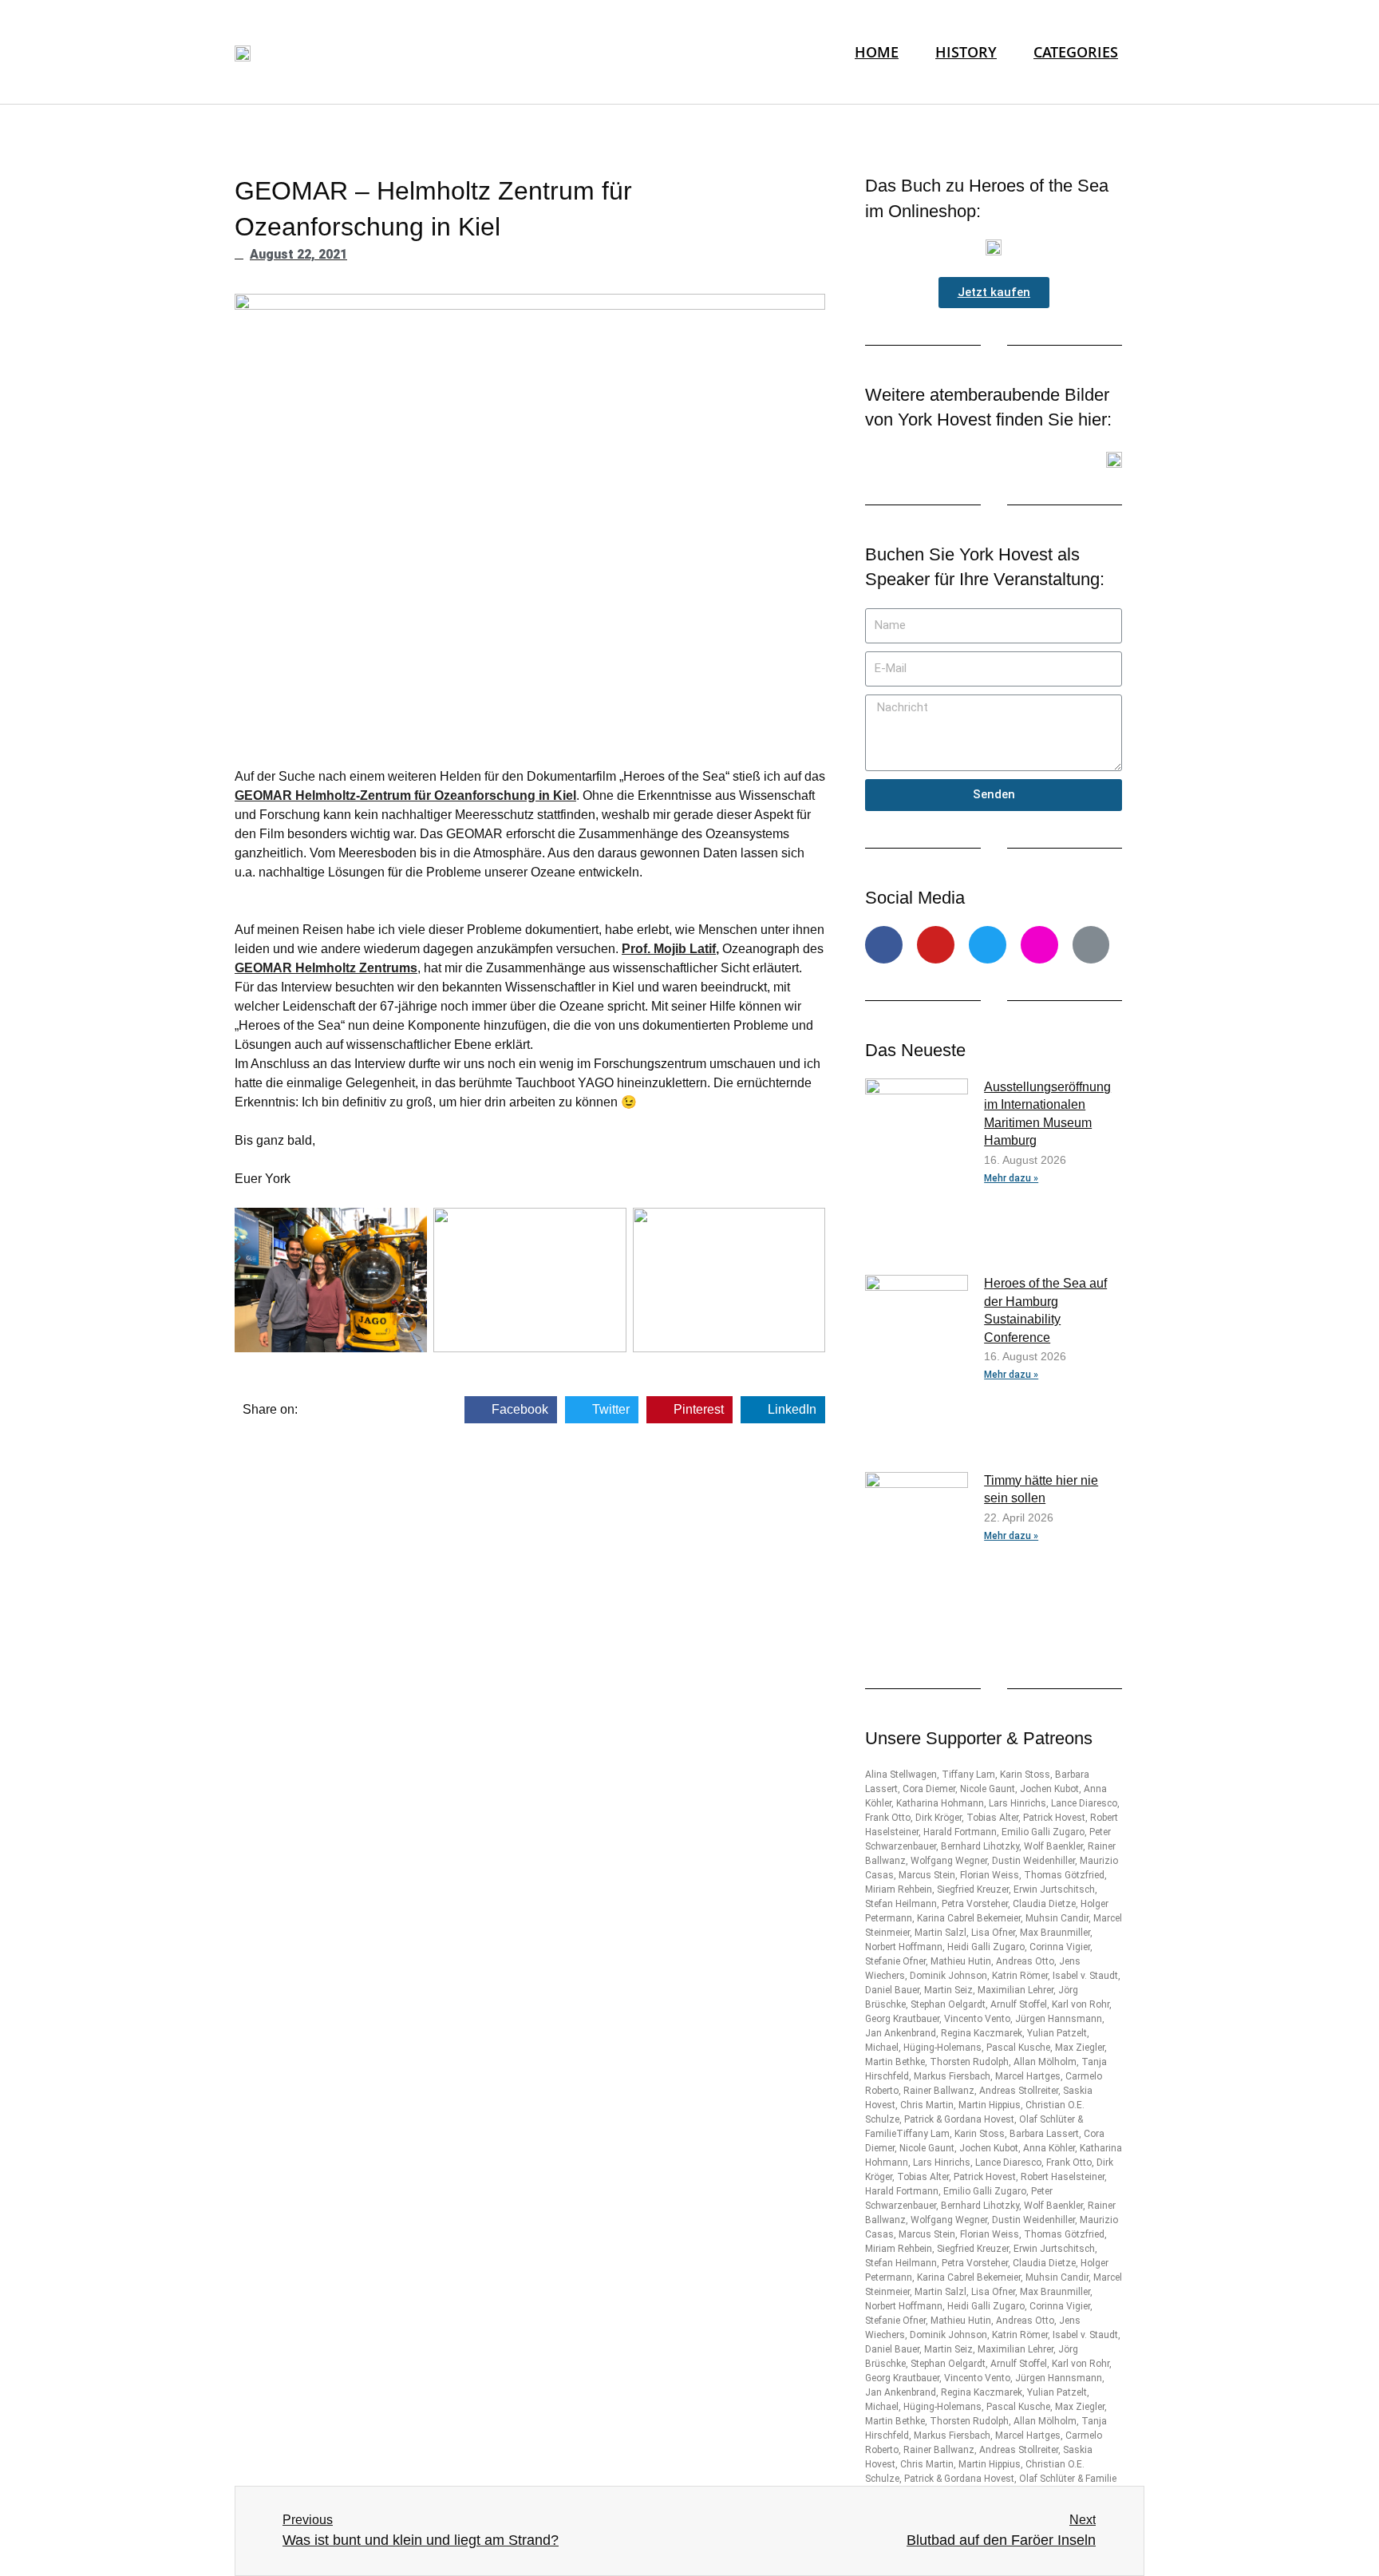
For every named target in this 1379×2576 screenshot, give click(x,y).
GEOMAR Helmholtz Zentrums (326, 968)
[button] (994, 293)
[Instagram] (1039, 945)
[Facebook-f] (884, 945)
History (966, 51)
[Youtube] (936, 945)
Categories (1076, 51)
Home (877, 51)
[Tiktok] (1091, 945)
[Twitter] (988, 945)
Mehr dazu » (1011, 1178)
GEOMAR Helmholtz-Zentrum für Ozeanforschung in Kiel (405, 795)
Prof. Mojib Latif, (670, 949)
